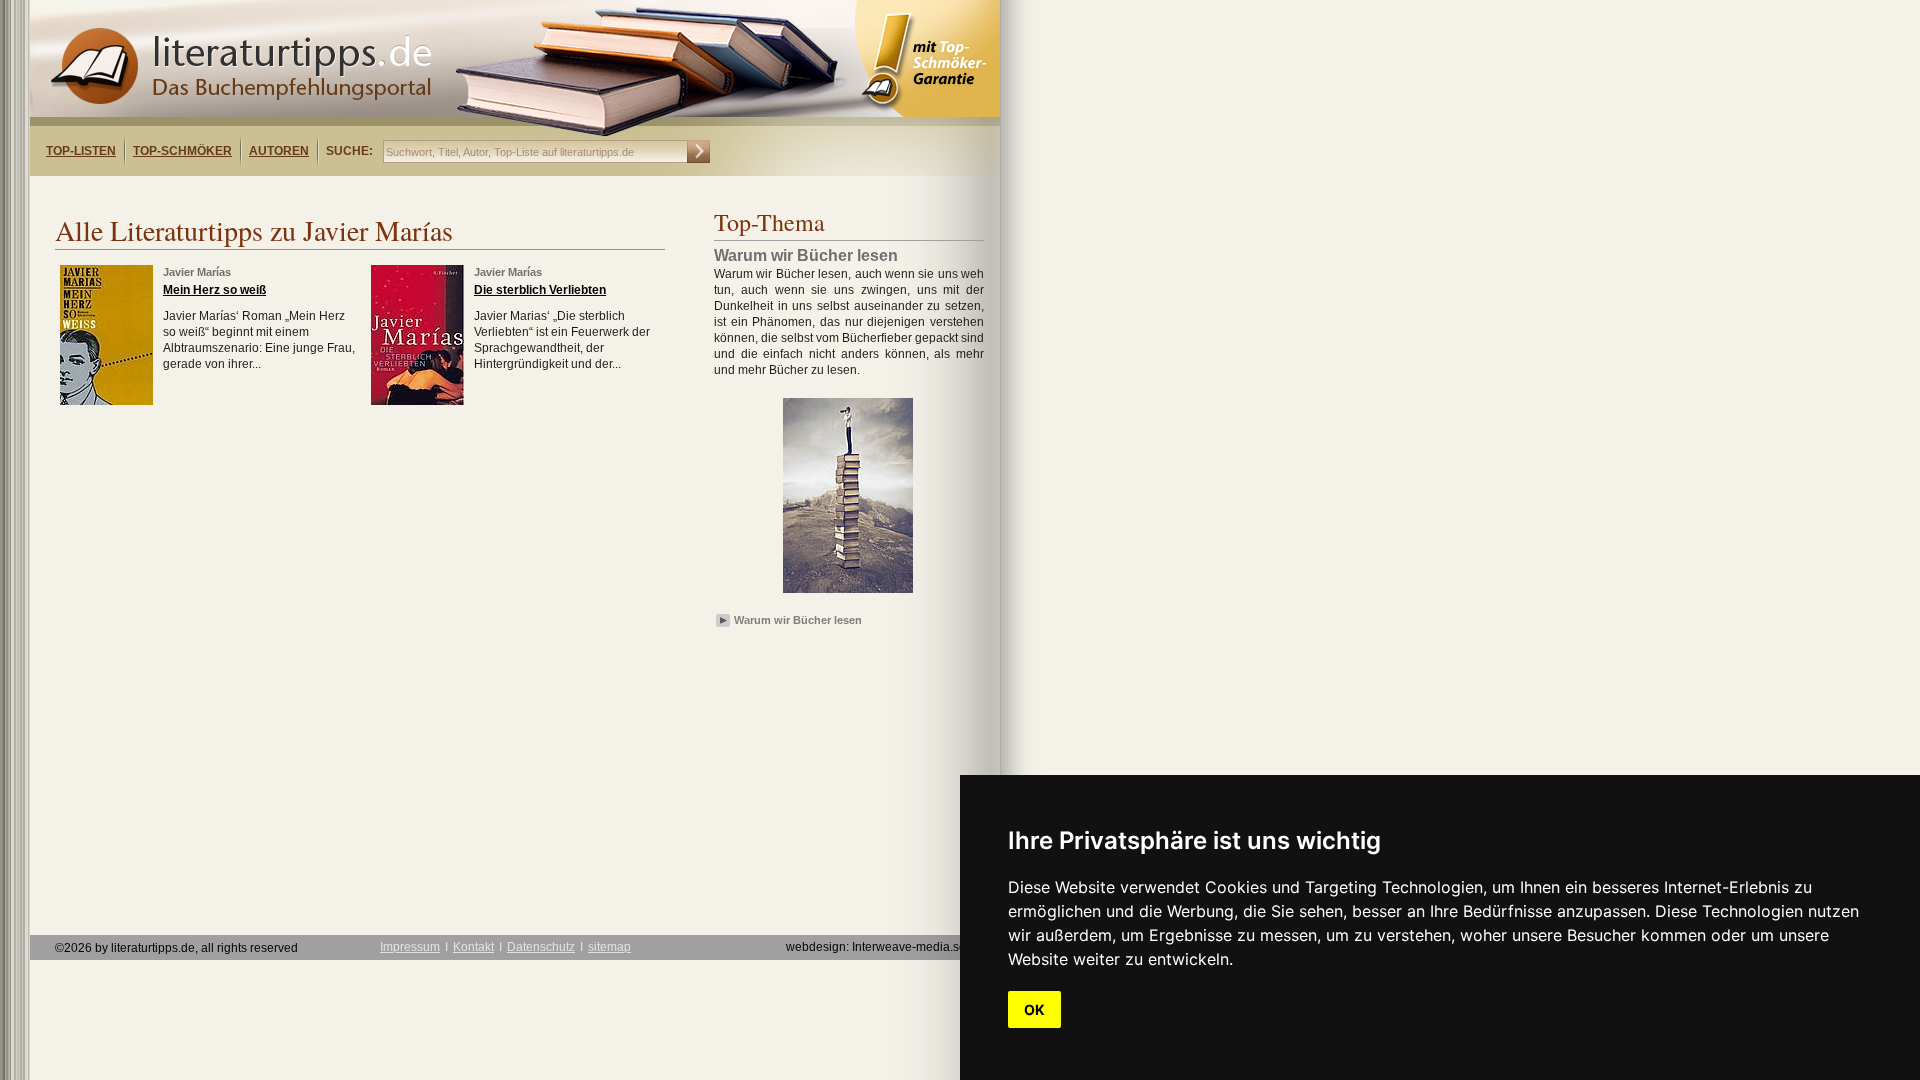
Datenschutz (541, 947)
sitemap (609, 947)
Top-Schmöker (182, 151)
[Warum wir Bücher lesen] (848, 594)
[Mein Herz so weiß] (106, 401)
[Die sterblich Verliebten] (417, 401)
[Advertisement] (288, 193)
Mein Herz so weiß (214, 290)
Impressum (410, 947)
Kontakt (473, 947)
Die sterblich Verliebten (540, 290)
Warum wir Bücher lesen (798, 620)
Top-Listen (81, 151)
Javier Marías (197, 272)
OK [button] (1034, 1009)
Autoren (279, 151)
